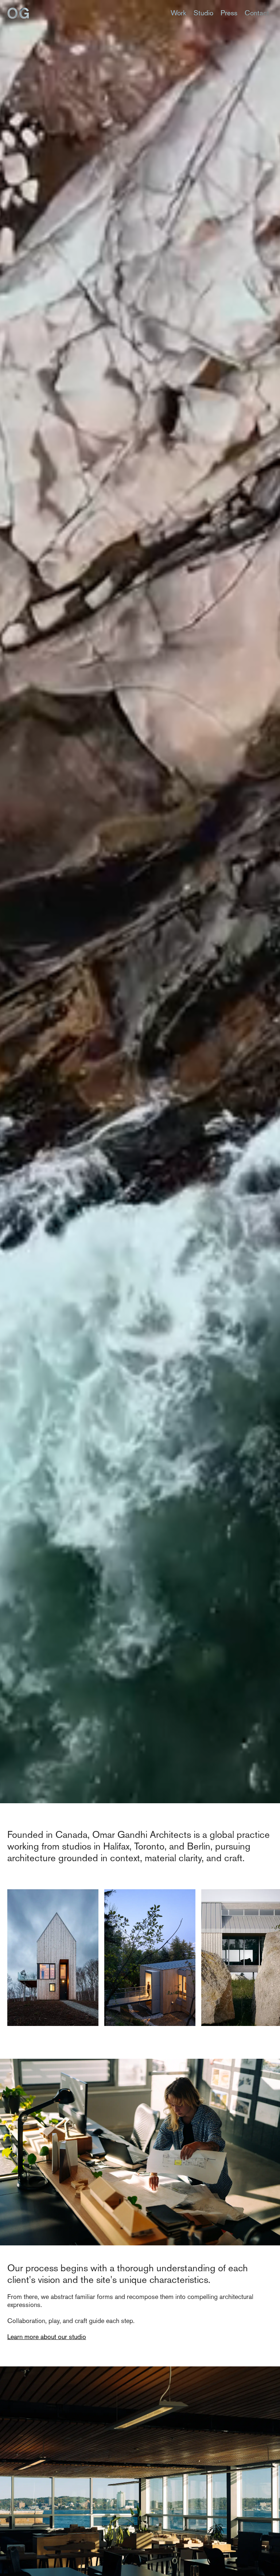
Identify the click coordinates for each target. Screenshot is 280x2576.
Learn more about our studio (47, 2337)
